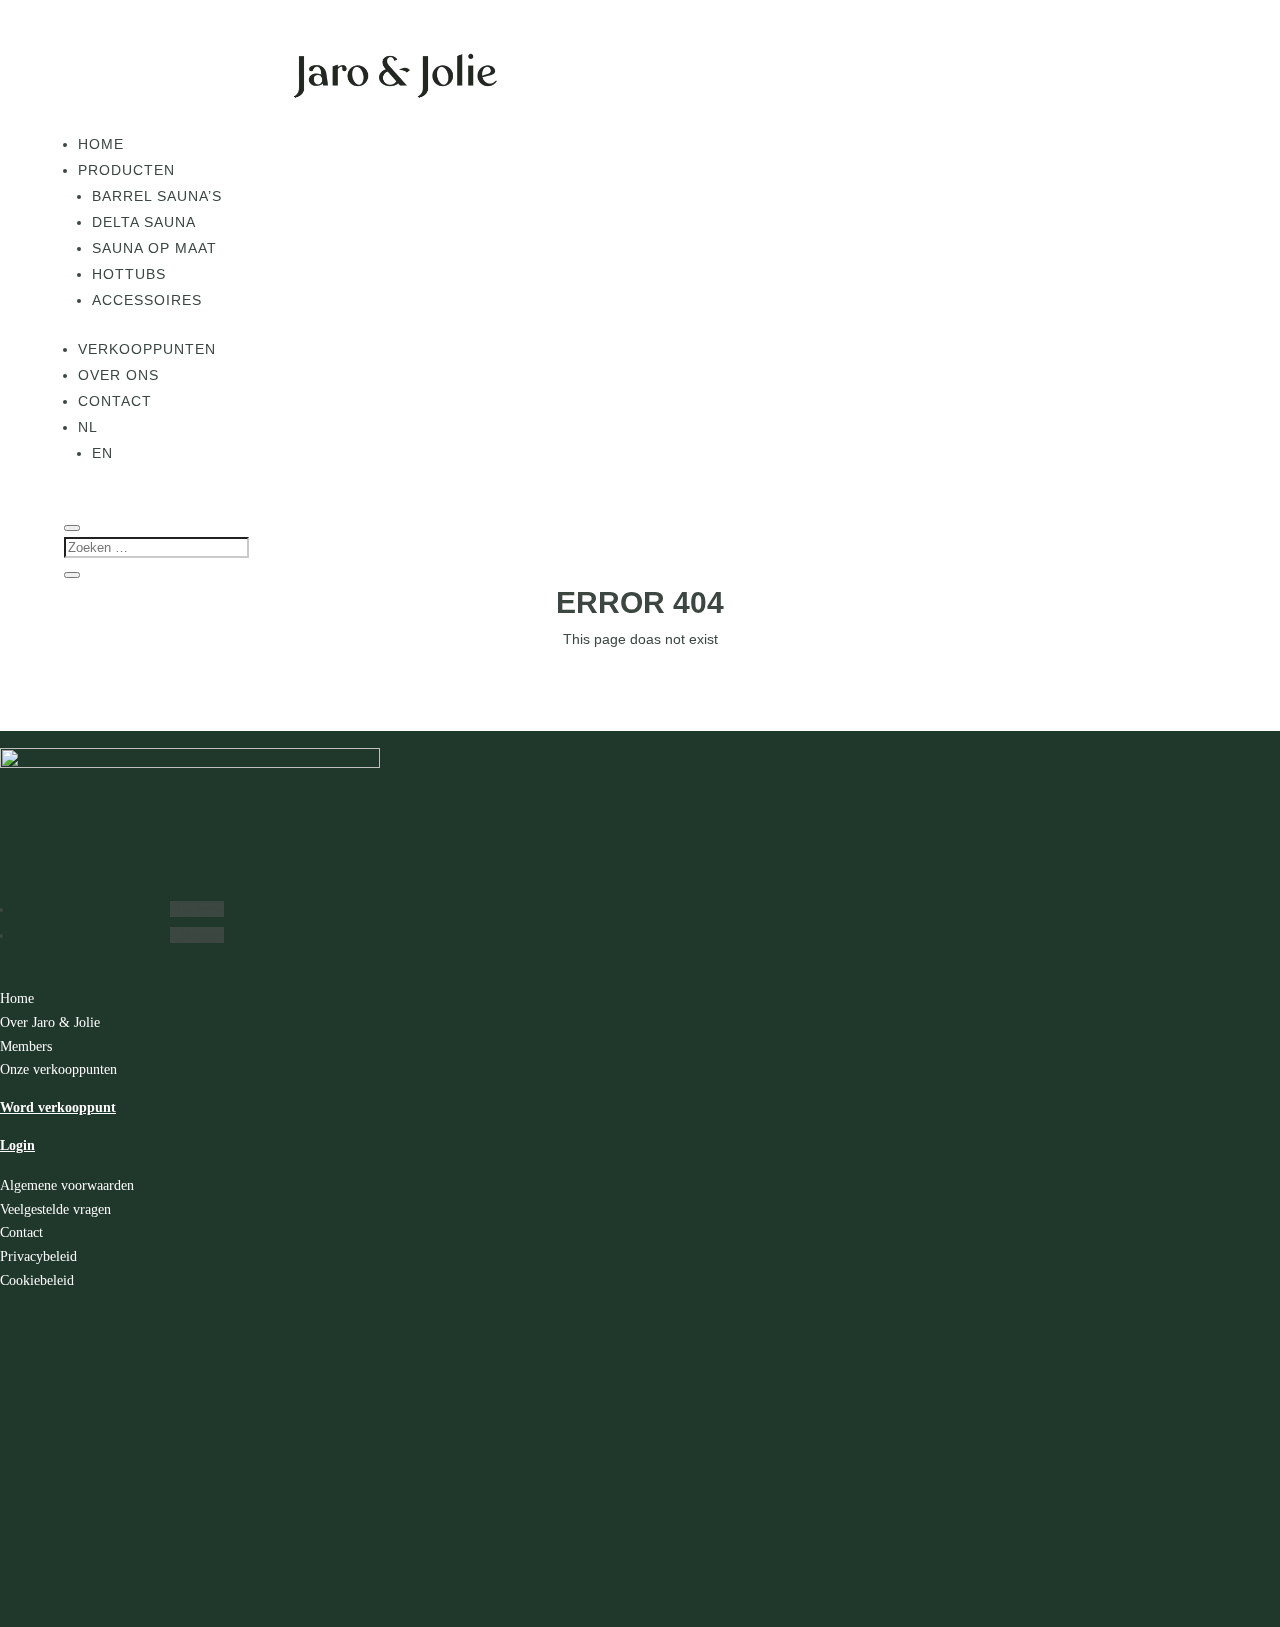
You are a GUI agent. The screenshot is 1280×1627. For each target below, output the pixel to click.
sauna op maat (154, 248)
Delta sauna (144, 222)
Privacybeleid (38, 1256)
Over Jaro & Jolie (50, 1022)
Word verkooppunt (58, 1107)
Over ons (118, 375)
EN (102, 453)
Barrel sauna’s (157, 196)
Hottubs (129, 274)
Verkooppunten (147, 349)
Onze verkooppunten (58, 1069)
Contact (115, 401)
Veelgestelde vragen (55, 1209)
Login (17, 1145)
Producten (126, 170)
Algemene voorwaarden (67, 1185)
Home (101, 144)
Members (26, 1046)
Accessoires (147, 300)
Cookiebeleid (37, 1280)
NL (88, 427)
